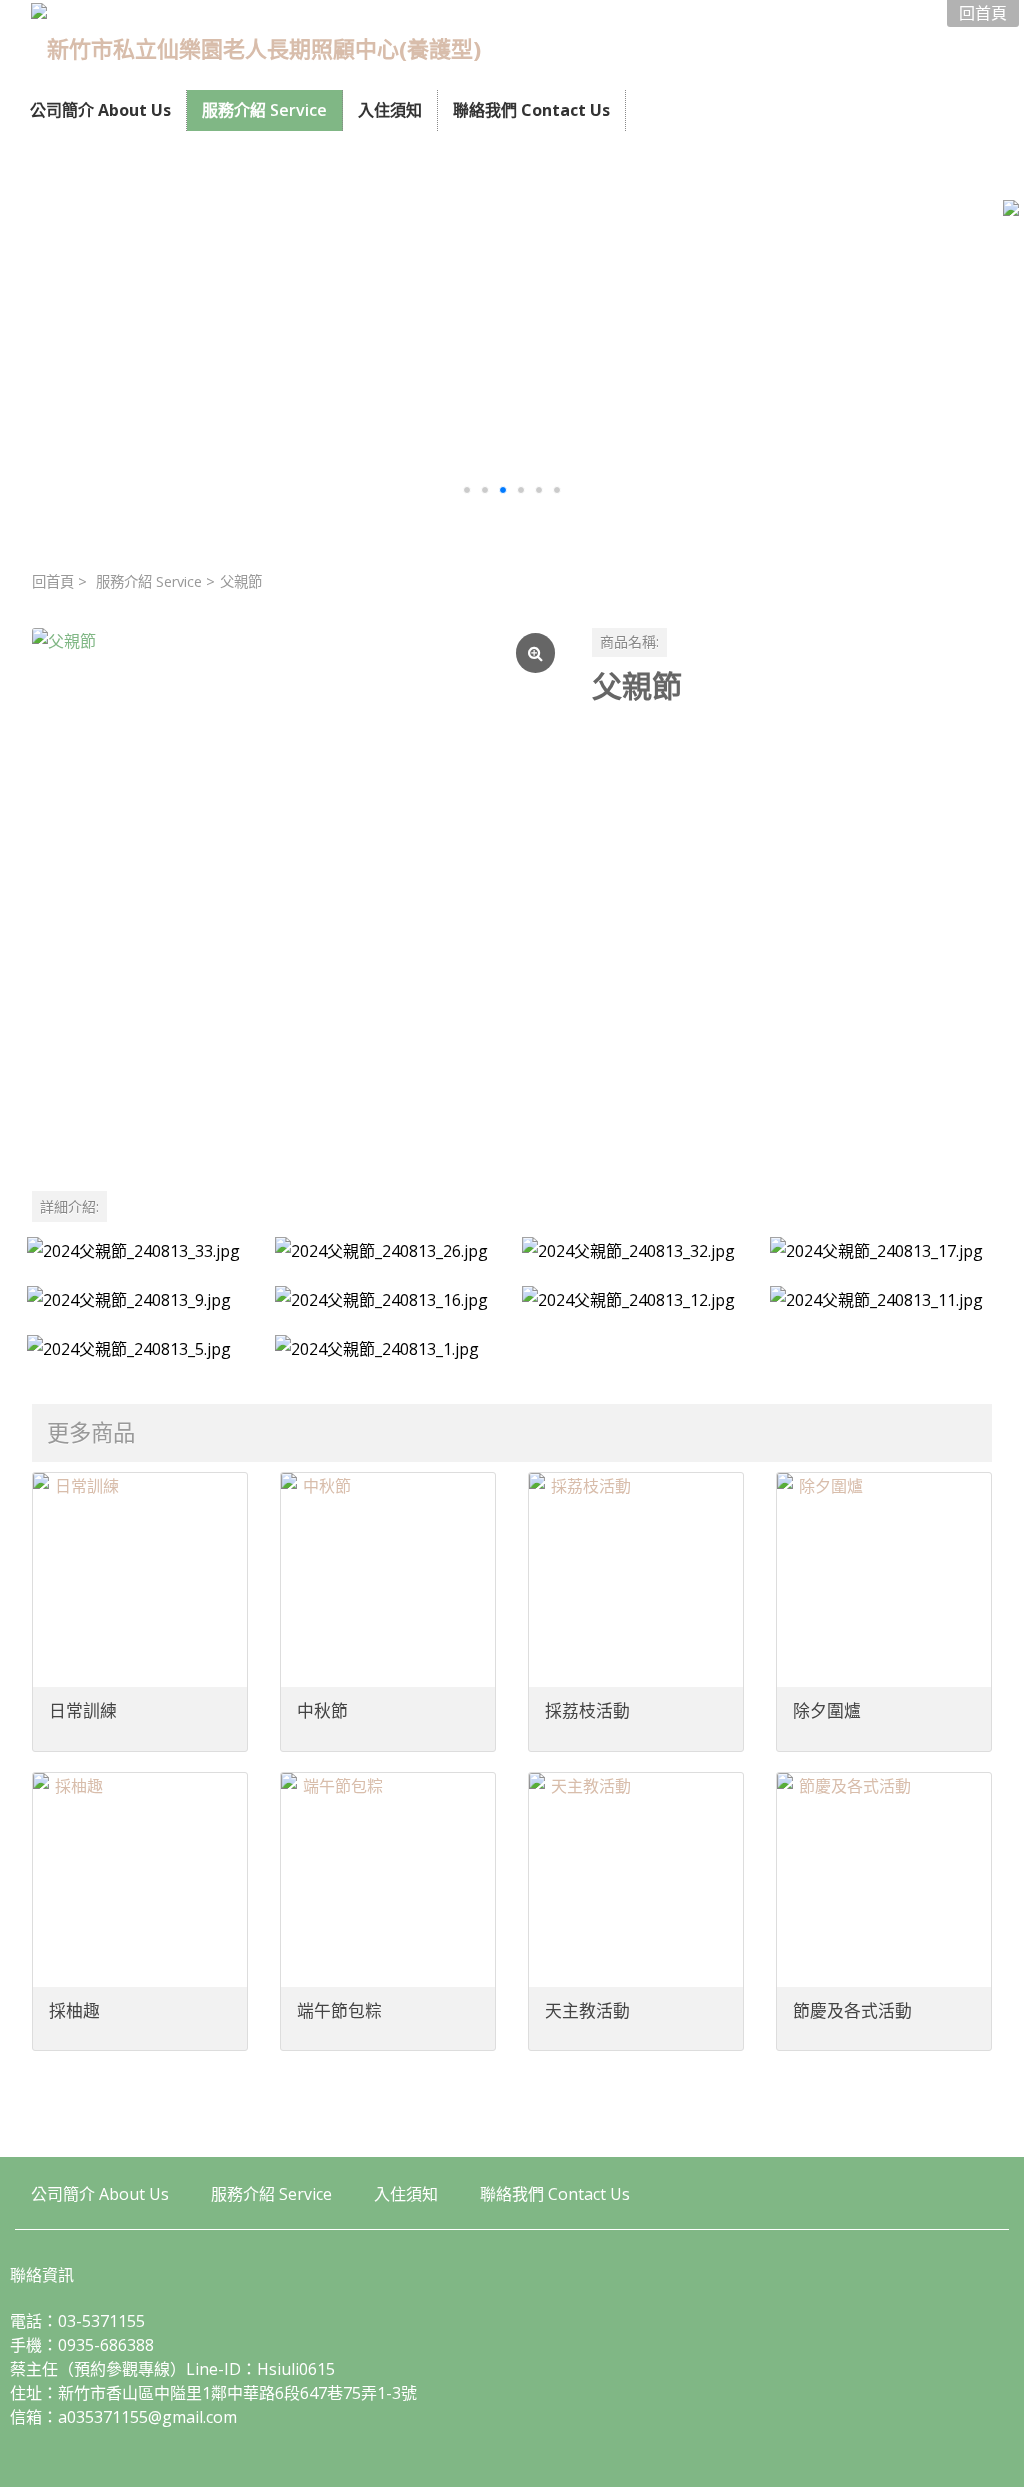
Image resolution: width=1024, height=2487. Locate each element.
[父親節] (296, 892)
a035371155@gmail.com (147, 2417)
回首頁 (53, 581)
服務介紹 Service (149, 581)
